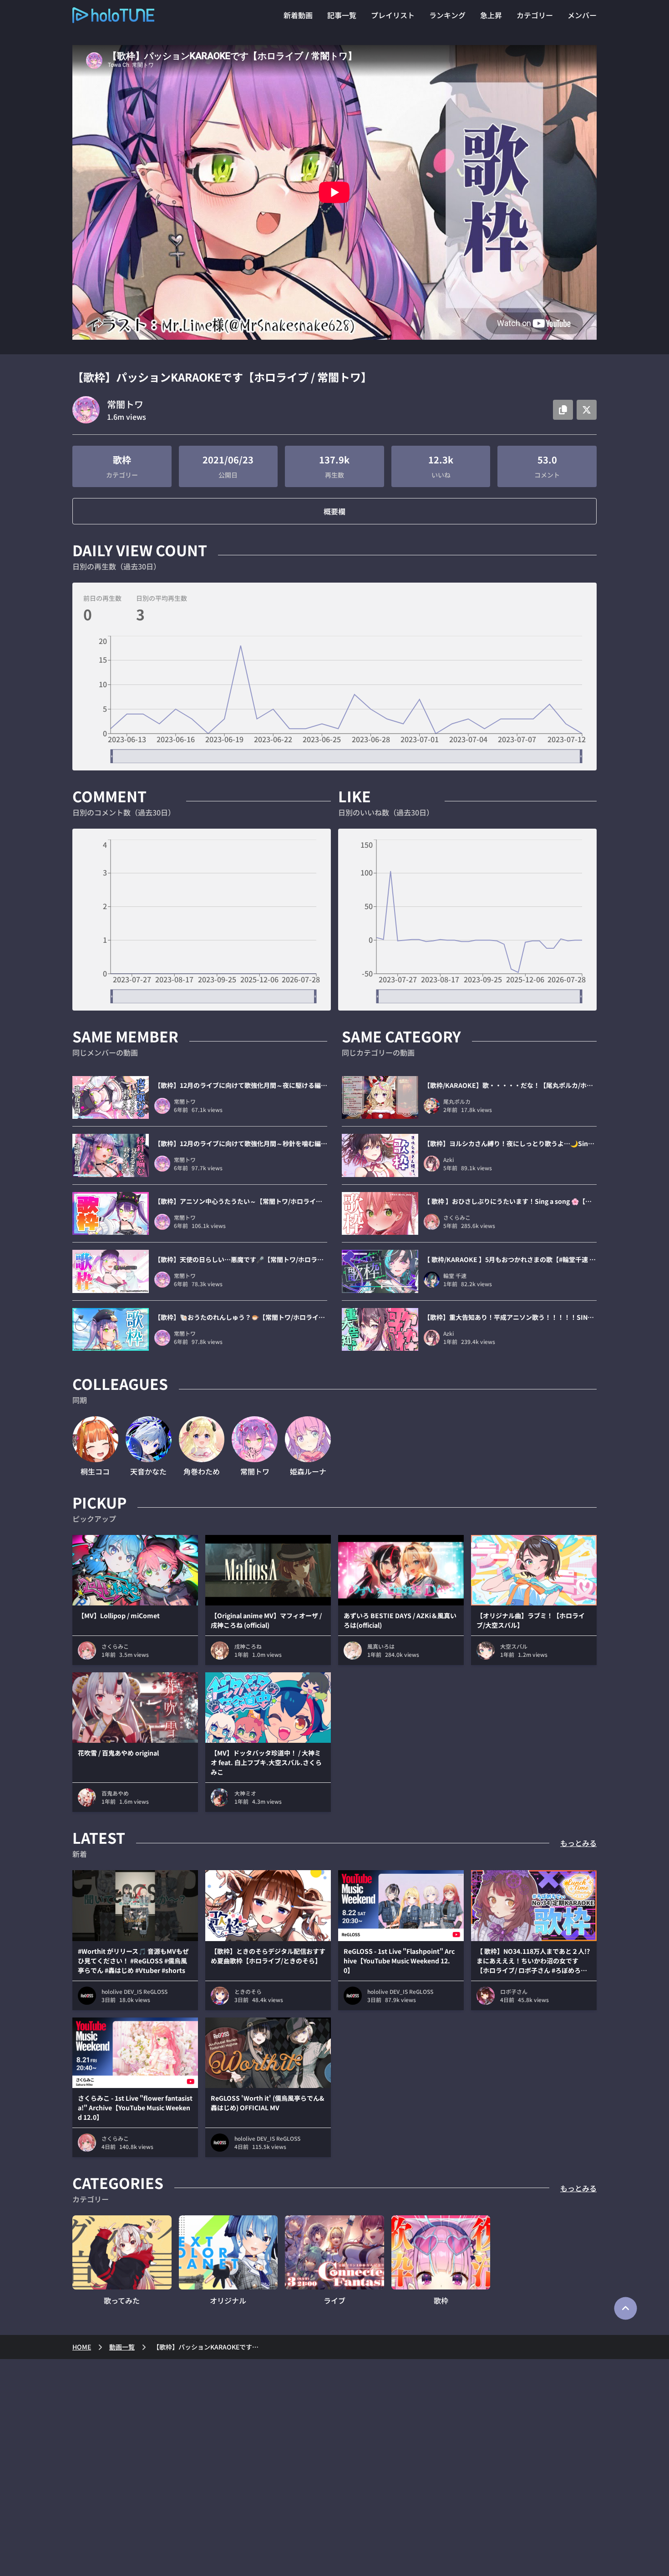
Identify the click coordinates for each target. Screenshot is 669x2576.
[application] (334, 699)
